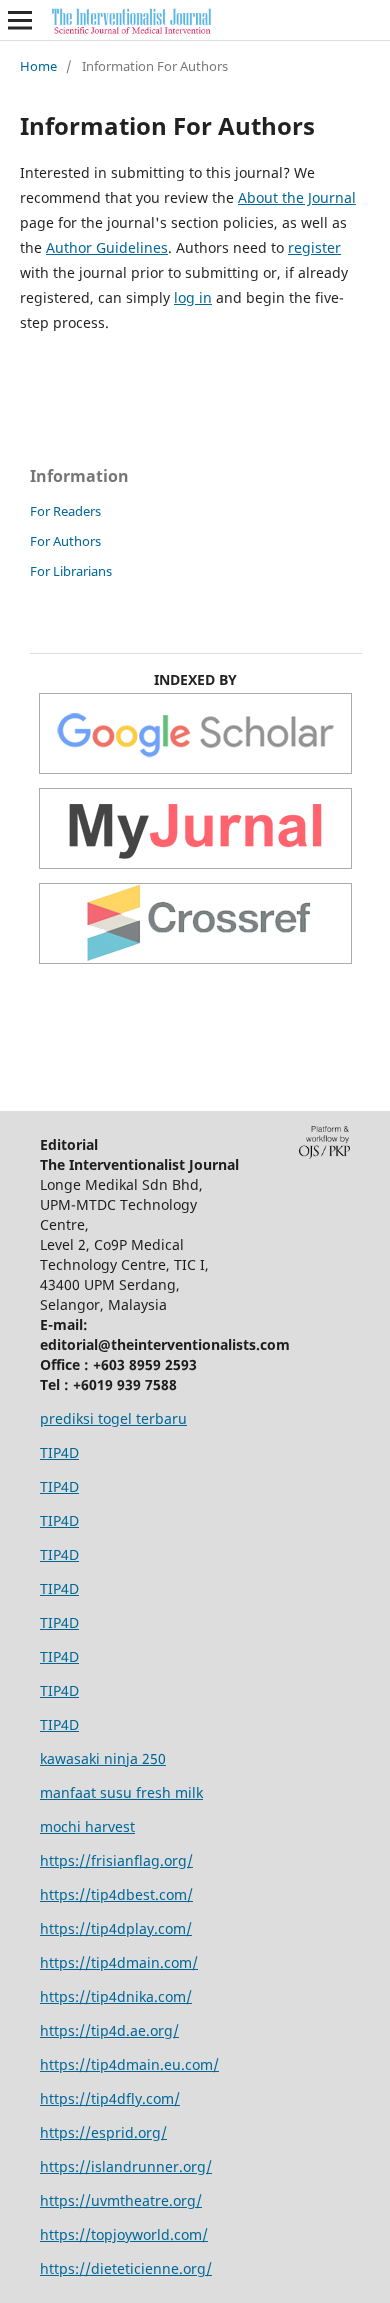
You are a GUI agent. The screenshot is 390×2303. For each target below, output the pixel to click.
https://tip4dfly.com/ (110, 2098)
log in (193, 297)
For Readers (65, 511)
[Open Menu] (20, 20)
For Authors (65, 541)
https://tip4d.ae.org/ (109, 2030)
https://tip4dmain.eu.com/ (129, 2064)
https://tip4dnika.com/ (116, 1996)
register (314, 247)
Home (38, 66)
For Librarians (71, 571)
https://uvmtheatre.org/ (121, 2200)
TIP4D (59, 1452)
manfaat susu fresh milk (121, 1792)
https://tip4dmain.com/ (119, 1962)
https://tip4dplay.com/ (116, 1928)
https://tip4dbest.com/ (116, 1894)
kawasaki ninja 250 (103, 1758)
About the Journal (297, 197)
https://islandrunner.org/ (126, 2166)
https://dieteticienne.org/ (126, 2268)
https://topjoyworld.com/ (124, 2234)
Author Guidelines (107, 247)
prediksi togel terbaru (113, 1418)
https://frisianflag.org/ (116, 1860)
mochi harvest (87, 1826)
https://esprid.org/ (103, 2132)
